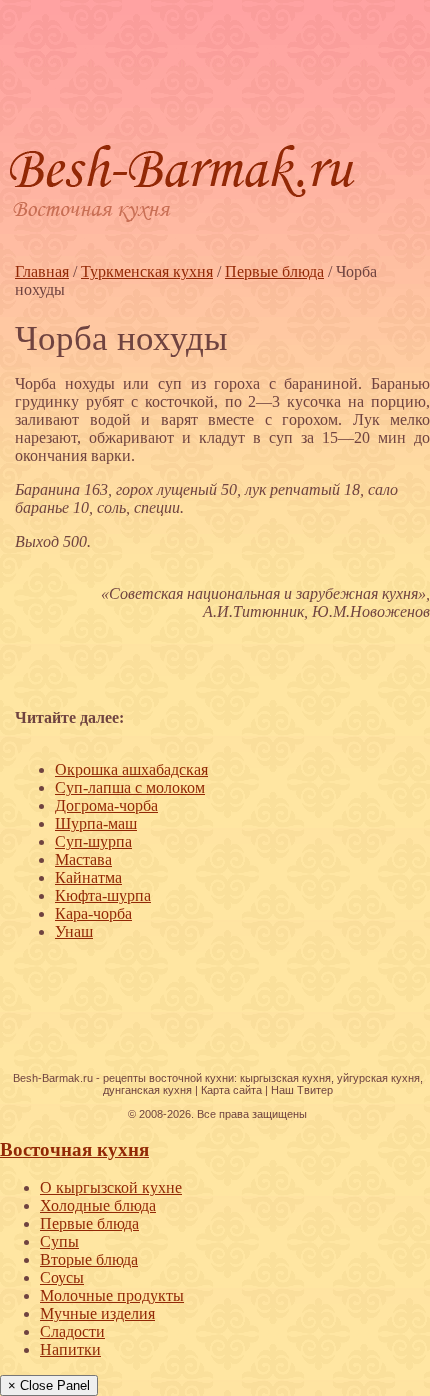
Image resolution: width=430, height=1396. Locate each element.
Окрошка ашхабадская (131, 769)
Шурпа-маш (96, 823)
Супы (59, 1241)
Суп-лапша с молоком (130, 787)
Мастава (83, 859)
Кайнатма (88, 877)
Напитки (70, 1349)
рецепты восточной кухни (168, 1078)
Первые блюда (89, 1223)
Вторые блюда (89, 1259)
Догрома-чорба (106, 805)
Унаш (74, 931)
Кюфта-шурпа (103, 895)
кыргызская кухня (285, 1078)
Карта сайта (231, 1090)
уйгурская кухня (378, 1078)
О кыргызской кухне (111, 1187)
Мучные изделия (97, 1313)
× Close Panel (49, 1385)
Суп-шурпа (93, 841)
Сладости (72, 1331)
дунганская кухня (147, 1090)
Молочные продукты (112, 1295)
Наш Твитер (302, 1090)
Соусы (62, 1277)
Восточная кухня (74, 1149)
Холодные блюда (98, 1205)
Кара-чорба (93, 913)
